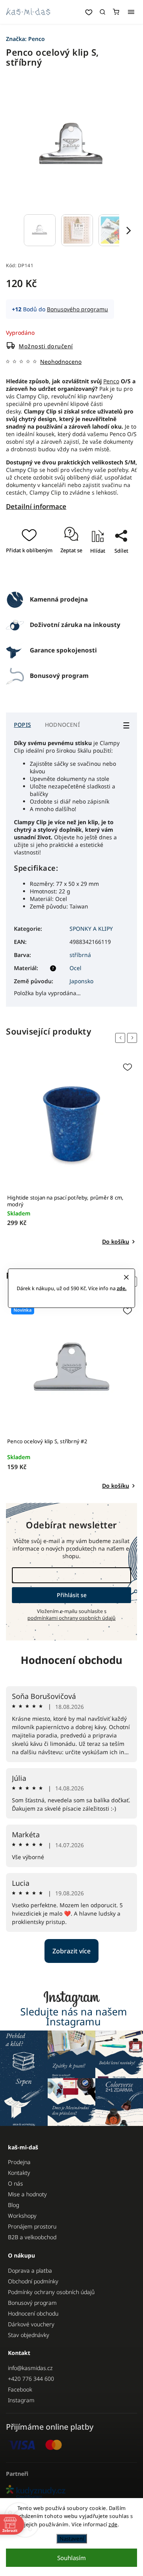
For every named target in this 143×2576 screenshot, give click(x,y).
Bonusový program (32, 2303)
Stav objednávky (29, 2335)
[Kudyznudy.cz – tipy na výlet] (71, 2492)
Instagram (21, 2400)
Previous (122, 1038)
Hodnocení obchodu (71, 1660)
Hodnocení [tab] (62, 725)
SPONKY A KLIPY (91, 929)
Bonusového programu (77, 309)
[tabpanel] (71, 1153)
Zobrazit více (71, 1951)
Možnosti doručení (46, 346)
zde (113, 2524)
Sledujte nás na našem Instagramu (74, 2017)
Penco (111, 381)
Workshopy (22, 2216)
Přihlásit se (72, 1595)
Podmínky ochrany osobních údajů (51, 2292)
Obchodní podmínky (33, 2281)
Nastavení (72, 2539)
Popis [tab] (22, 725)
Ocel (75, 968)
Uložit (79, 574)
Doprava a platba (30, 2270)
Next (133, 1038)
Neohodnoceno (61, 362)
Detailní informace (36, 506)
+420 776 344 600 (31, 2379)
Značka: (25, 39)
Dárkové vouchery (31, 2324)
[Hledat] (102, 12)
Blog (14, 2205)
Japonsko (81, 981)
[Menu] (131, 12)
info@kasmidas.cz (30, 2368)
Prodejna (19, 2162)
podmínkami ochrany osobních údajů (71, 1618)
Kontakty (19, 2173)
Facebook (20, 2389)
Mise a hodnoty (27, 2194)
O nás (15, 2183)
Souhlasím (71, 2558)
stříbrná (80, 955)
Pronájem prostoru (32, 2226)
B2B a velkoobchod (32, 2237)
